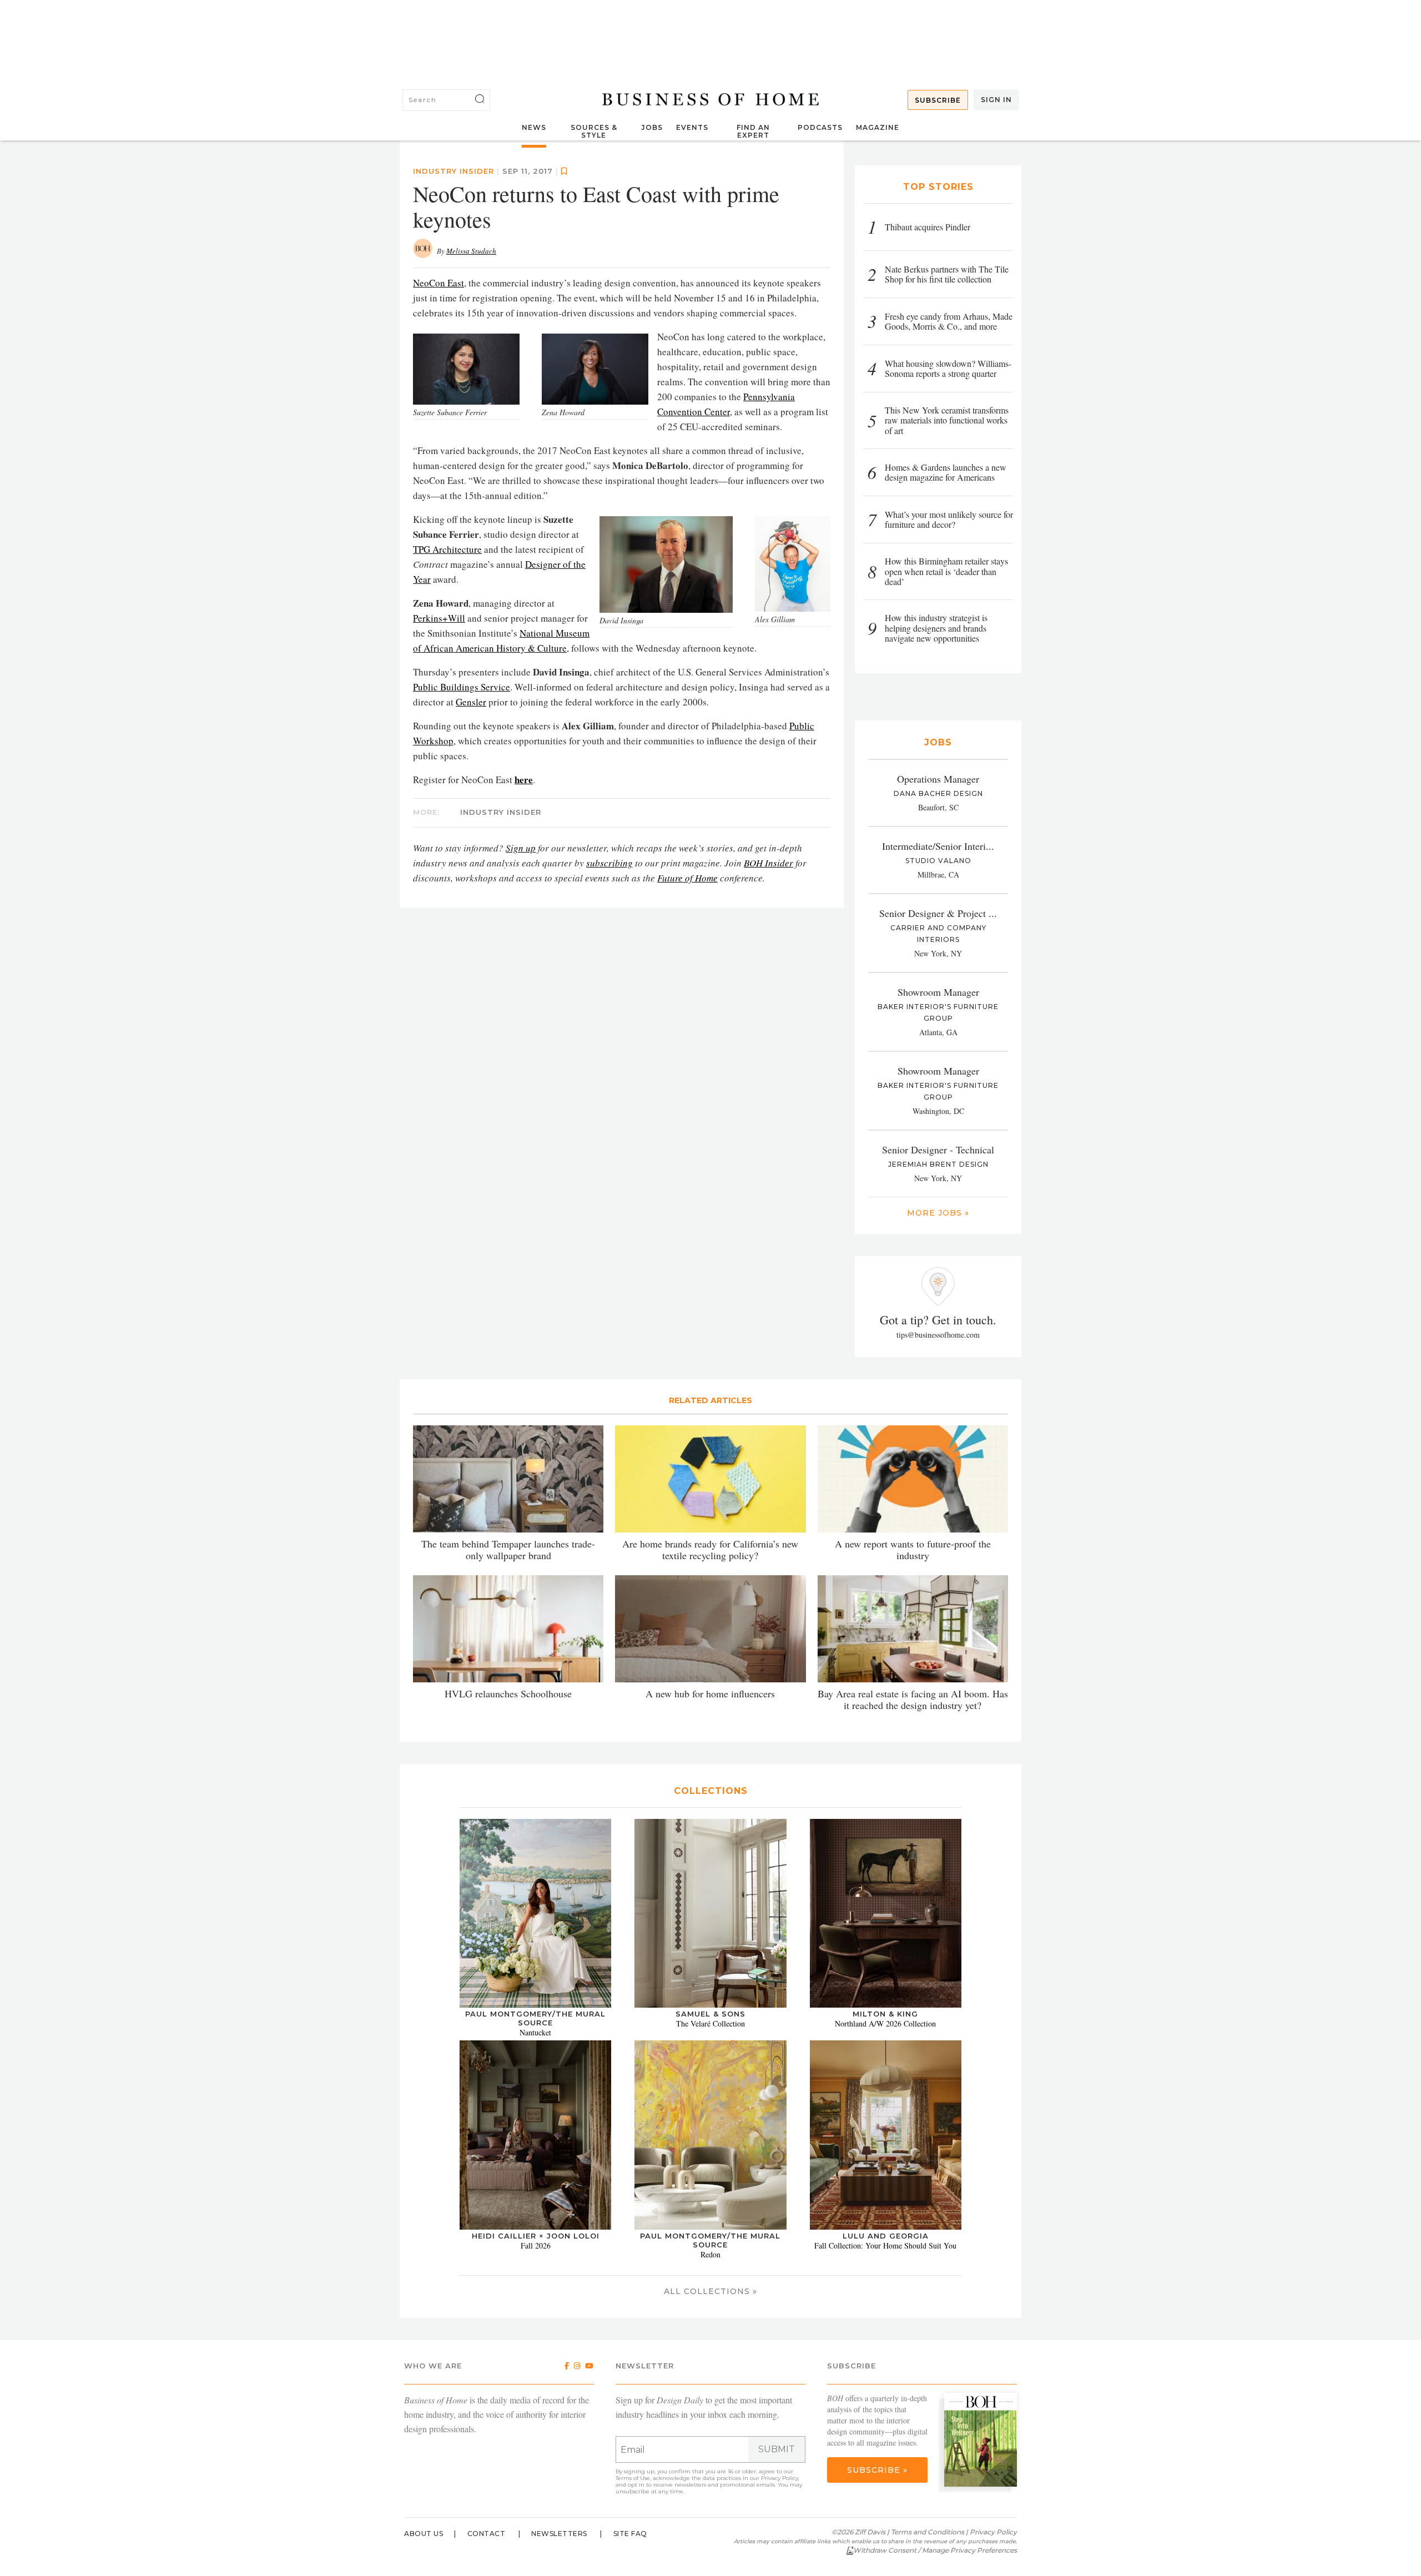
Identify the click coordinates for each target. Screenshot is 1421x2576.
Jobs (652, 127)
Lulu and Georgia (886, 2236)
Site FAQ (630, 2534)
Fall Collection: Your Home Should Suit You (885, 2245)
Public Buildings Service (462, 687)
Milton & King (885, 2014)
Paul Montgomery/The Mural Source (535, 2018)
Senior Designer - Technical (938, 1150)
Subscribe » (877, 2470)
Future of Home (687, 878)
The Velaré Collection (710, 2023)
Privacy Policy (780, 2478)
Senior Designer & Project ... (938, 913)
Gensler (471, 702)
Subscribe (938, 100)
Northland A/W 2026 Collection (885, 2023)
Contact (487, 2534)
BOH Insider (769, 863)
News (534, 127)
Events (692, 127)
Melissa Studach (471, 251)
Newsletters (559, 2534)
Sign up (521, 848)
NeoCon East (439, 283)
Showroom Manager (938, 992)
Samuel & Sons (710, 2014)
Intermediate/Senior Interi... (938, 846)
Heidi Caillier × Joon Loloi (536, 2236)
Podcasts (820, 127)
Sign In (996, 100)
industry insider (453, 171)
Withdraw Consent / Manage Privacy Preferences (935, 2550)
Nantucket (535, 2032)
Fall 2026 (536, 2245)
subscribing (609, 863)
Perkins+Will (439, 618)
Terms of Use (633, 2478)
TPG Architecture (447, 549)
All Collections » (710, 2291)
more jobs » (938, 1213)
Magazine (878, 127)
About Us (424, 2534)
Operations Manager (938, 779)
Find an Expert (753, 131)
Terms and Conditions (928, 2532)
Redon (710, 2254)
